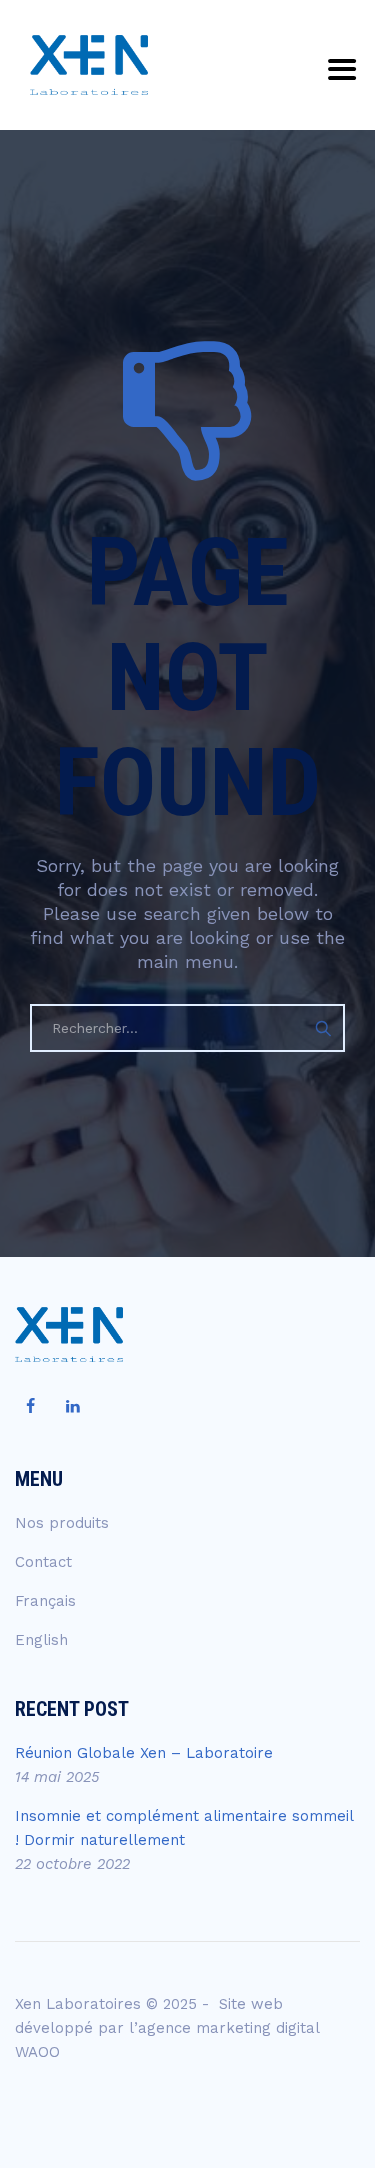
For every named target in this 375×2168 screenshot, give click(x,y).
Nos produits (62, 1523)
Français (45, 1601)
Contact (43, 1562)
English (41, 1640)
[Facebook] (30, 1407)
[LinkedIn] (73, 1407)
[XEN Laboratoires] (89, 65)
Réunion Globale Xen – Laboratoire (144, 1753)
